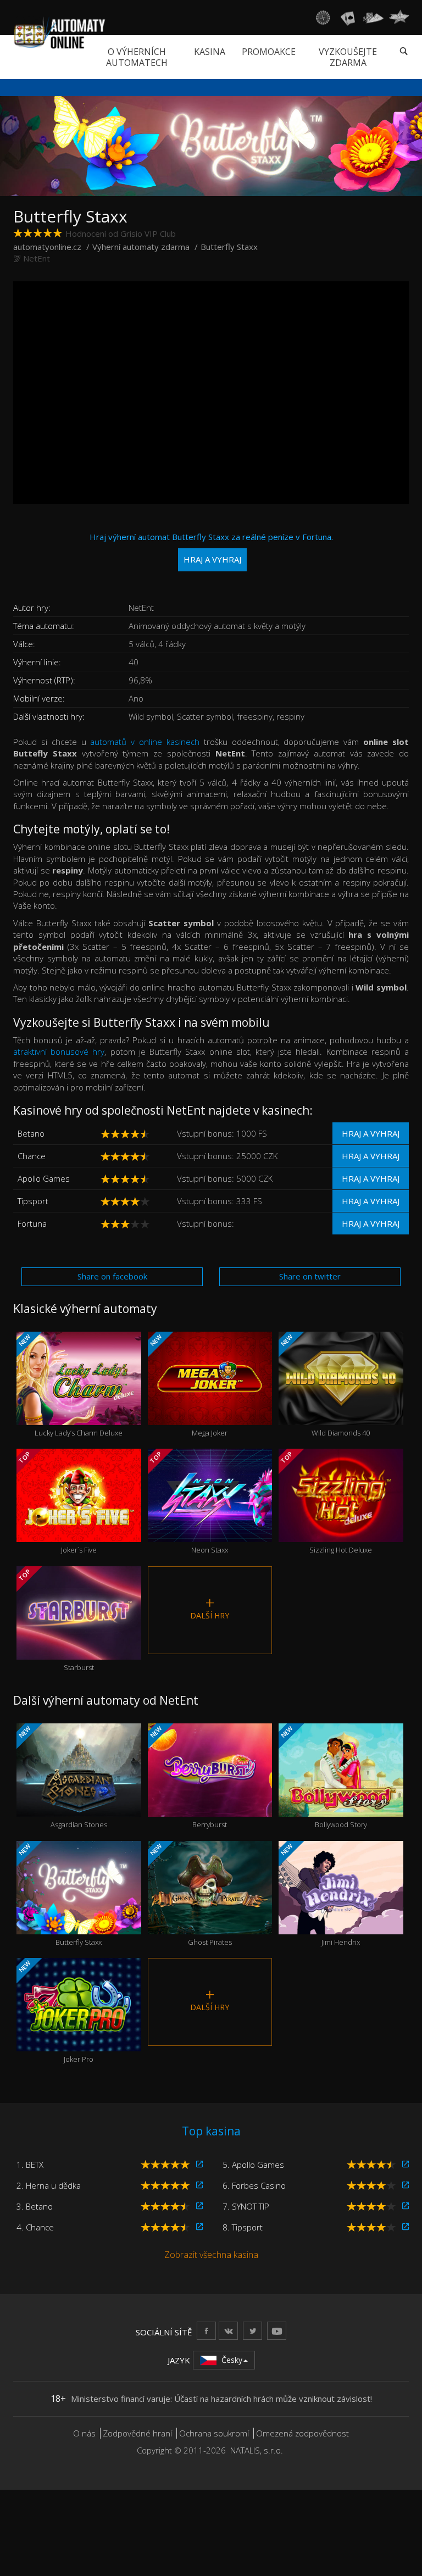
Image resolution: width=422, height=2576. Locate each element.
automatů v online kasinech (145, 742)
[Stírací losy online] (399, 18)
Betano (31, 1133)
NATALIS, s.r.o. (257, 2450)
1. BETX (30, 2165)
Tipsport (33, 1201)
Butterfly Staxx (59, 1895)
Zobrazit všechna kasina (211, 2255)
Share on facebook (112, 1276)
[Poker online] (373, 18)
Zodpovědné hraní (137, 2433)
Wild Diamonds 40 (324, 1385)
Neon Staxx (188, 1502)
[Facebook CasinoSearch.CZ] (206, 2331)
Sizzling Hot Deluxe (326, 1502)
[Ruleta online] (323, 18)
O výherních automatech (137, 57)
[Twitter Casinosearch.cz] (252, 2331)
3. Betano (35, 2206)
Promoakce (269, 52)
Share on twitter (310, 1276)
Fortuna (32, 1223)
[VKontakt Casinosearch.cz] (228, 2331)
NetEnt (37, 258)
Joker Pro (55, 2012)
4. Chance (35, 2227)
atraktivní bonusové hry (59, 1051)
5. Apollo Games (253, 2165)
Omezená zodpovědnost (302, 2433)
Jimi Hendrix (320, 1895)
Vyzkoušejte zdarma (348, 57)
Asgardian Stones (62, 1777)
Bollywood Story (323, 1777)
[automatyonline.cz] (60, 32)
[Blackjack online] (348, 18)
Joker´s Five (57, 1502)
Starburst (55, 1619)
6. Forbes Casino (254, 2185)
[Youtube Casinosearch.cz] (277, 2331)
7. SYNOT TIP (246, 2206)
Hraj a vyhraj (371, 1133)
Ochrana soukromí (214, 2433)
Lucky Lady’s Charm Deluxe (70, 1385)
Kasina (210, 52)
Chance (32, 1156)
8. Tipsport (243, 2227)
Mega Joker (188, 1385)
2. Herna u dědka (49, 2185)
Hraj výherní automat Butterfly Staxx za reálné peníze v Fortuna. (211, 548)
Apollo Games (44, 1178)
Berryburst (188, 1777)
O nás (84, 2433)
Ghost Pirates (190, 1895)
